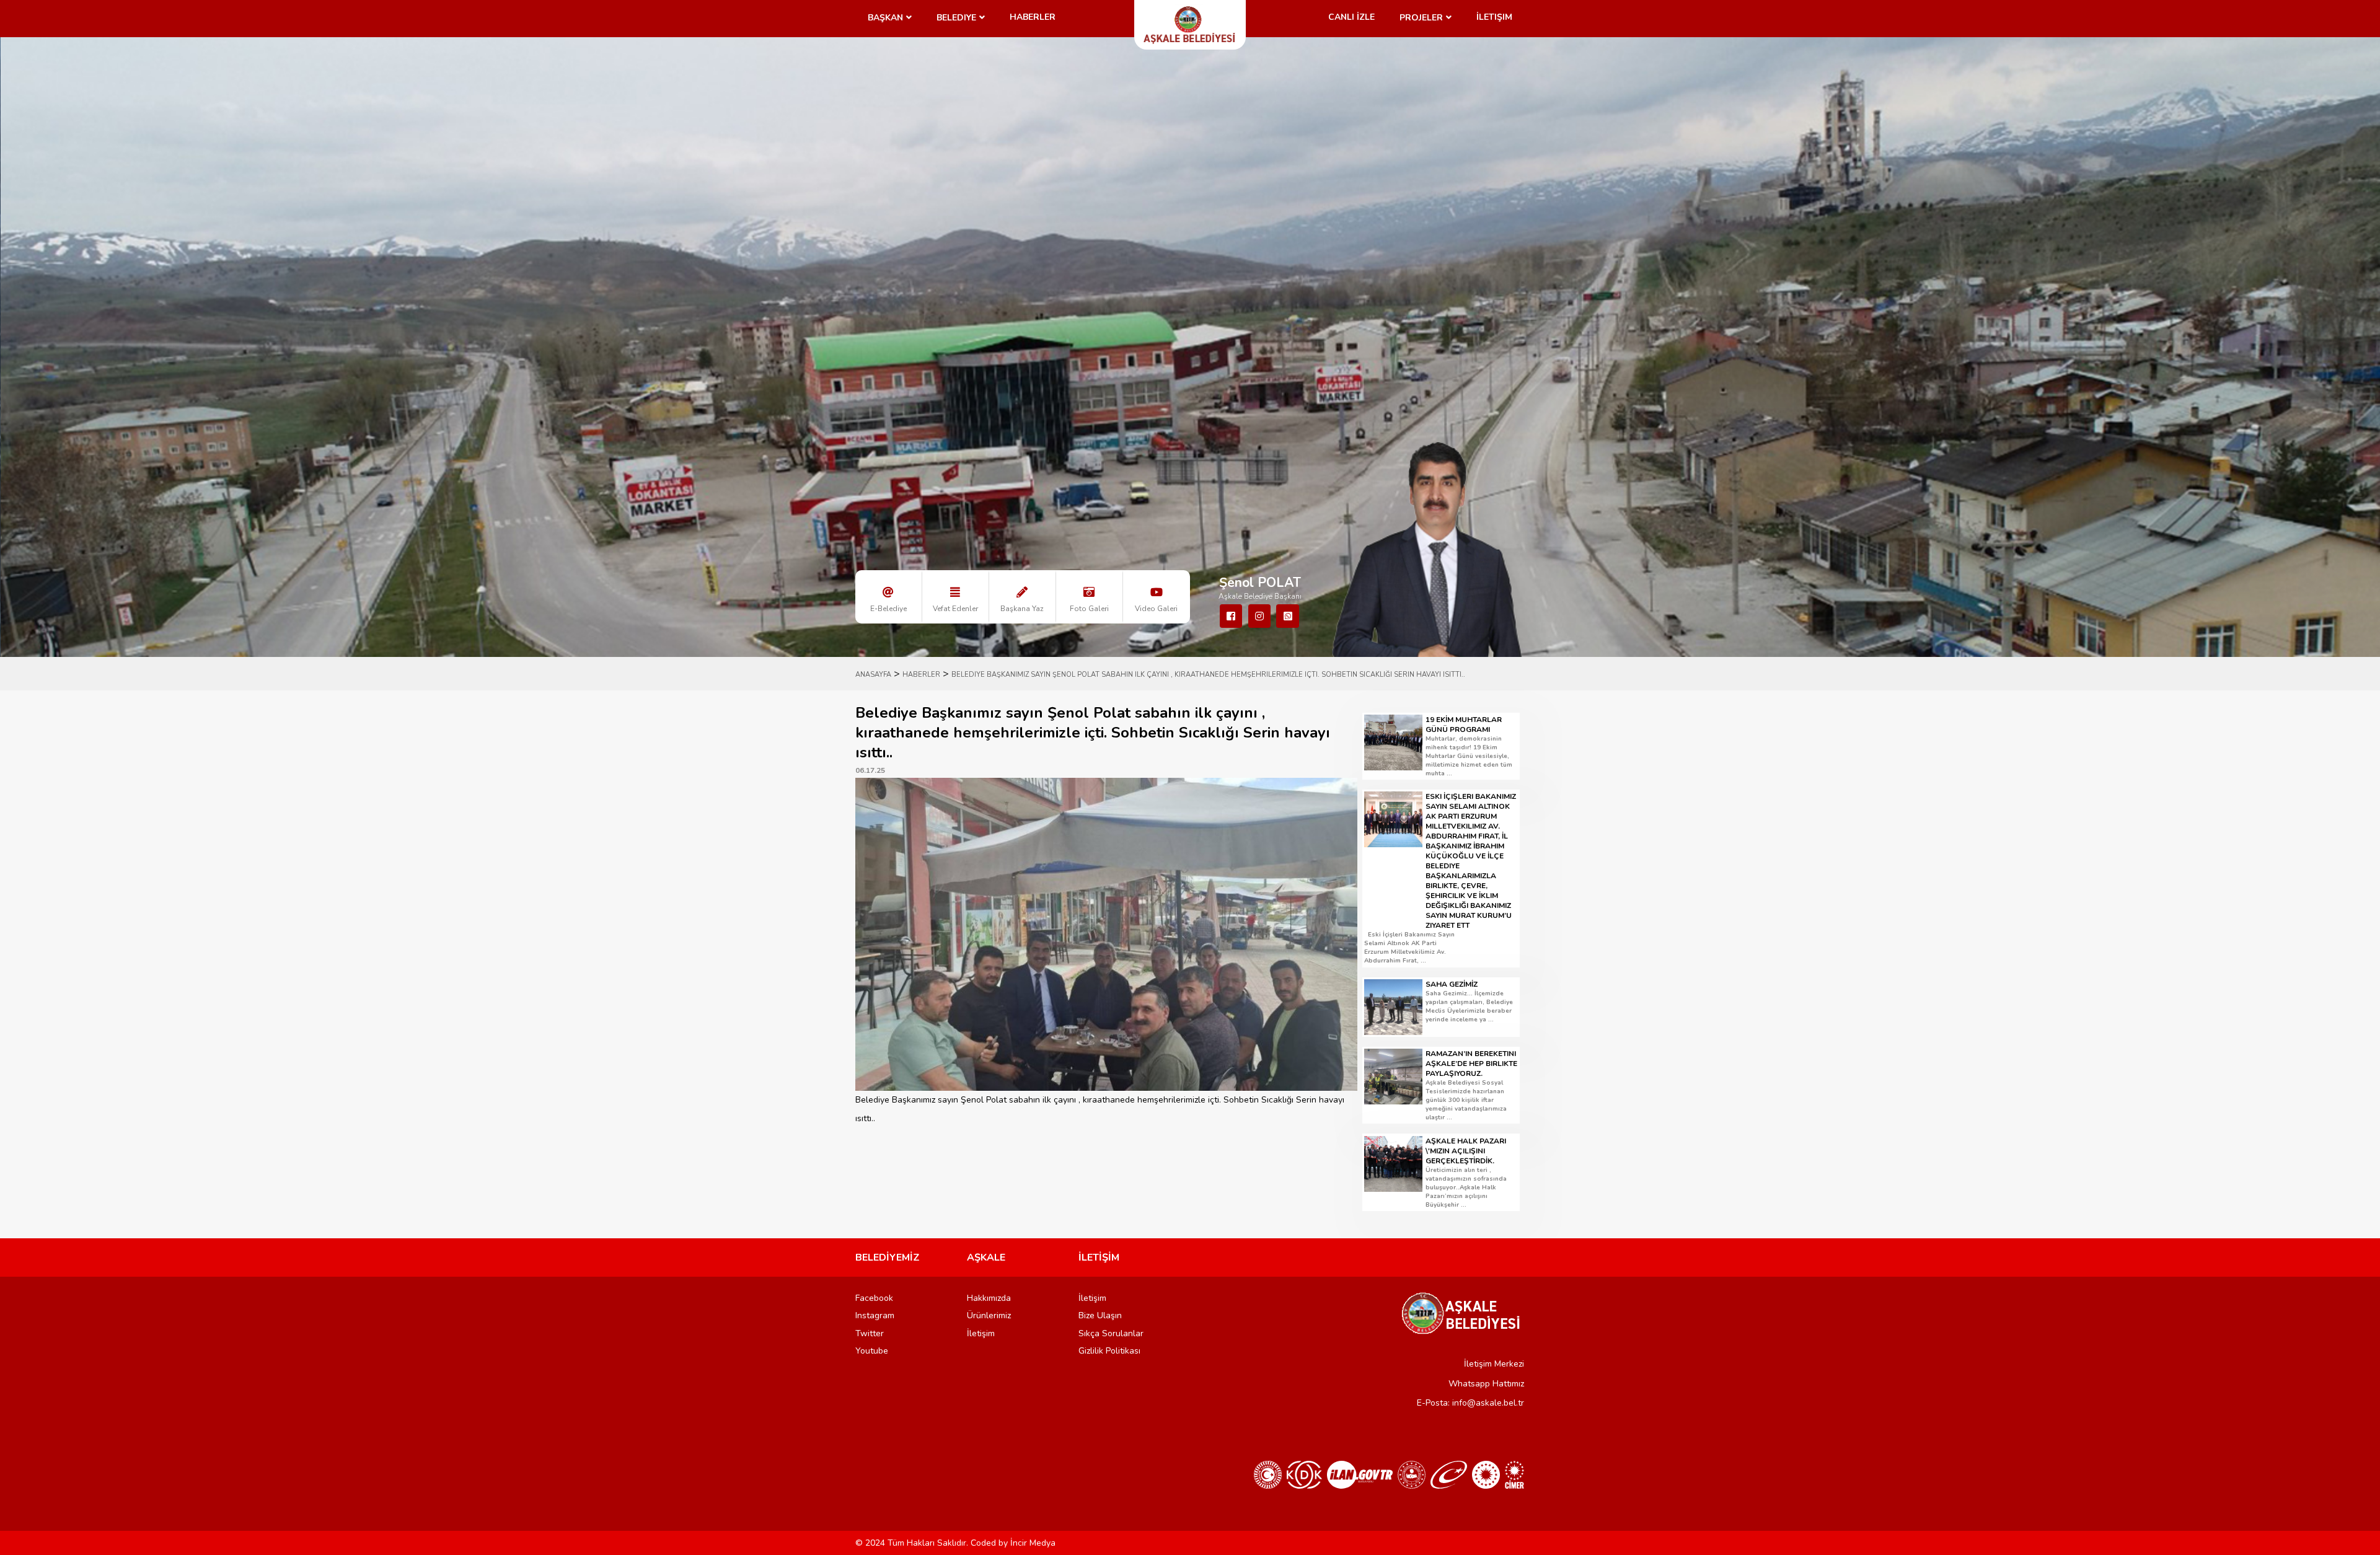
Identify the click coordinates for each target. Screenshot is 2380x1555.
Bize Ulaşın (1100, 1315)
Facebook (874, 1298)
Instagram (875, 1315)
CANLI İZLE (1351, 17)
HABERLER (921, 675)
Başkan (885, 18)
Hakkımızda (989, 1298)
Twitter (870, 1333)
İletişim (1494, 17)
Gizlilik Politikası (1109, 1351)
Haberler (1033, 17)
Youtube (872, 1351)
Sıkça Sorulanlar (1111, 1333)
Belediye (956, 18)
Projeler (1421, 18)
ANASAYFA (873, 675)
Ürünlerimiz (989, 1315)
